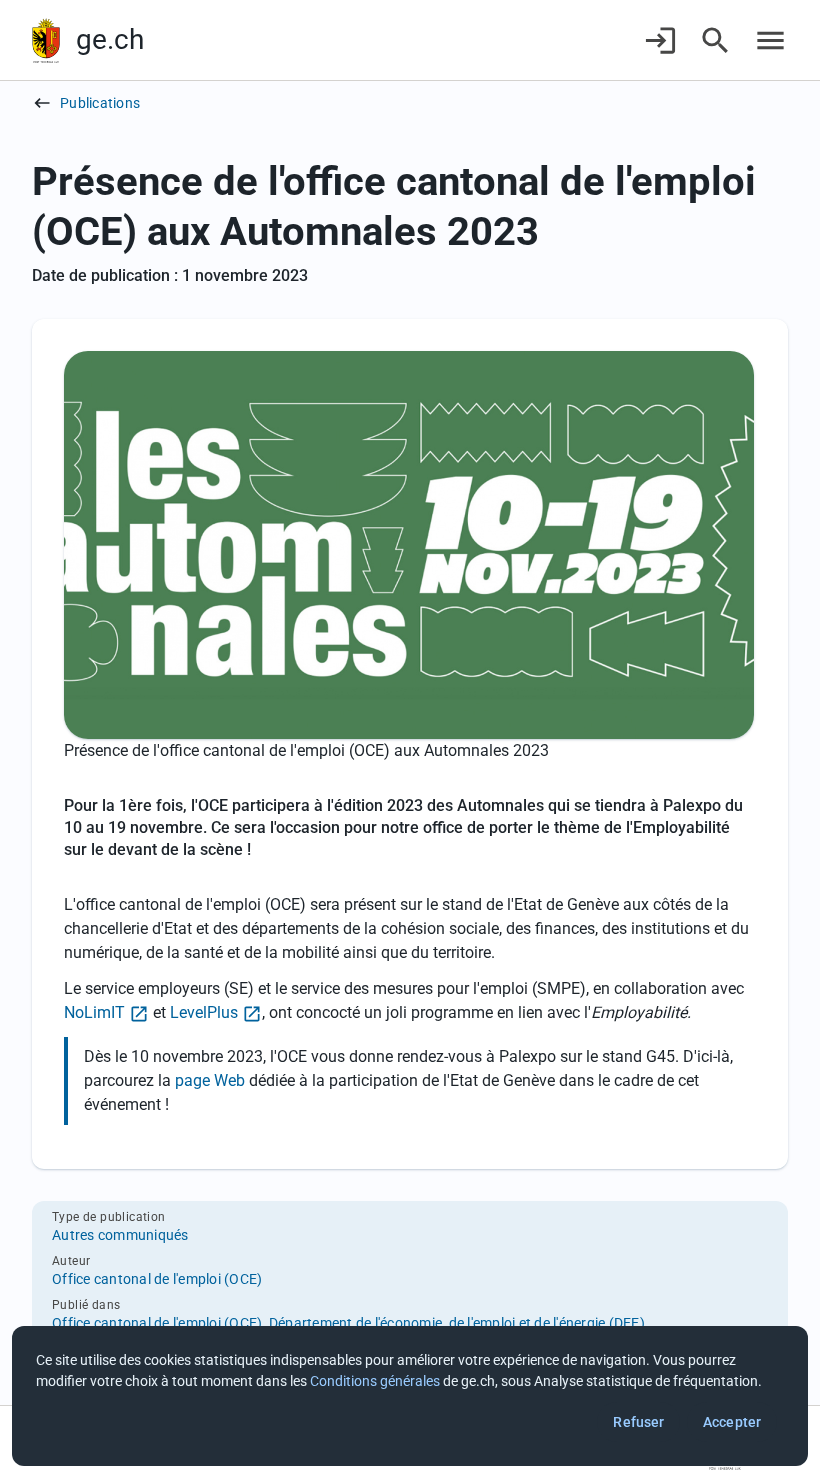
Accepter (732, 1422)
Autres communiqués (120, 1235)
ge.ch (110, 39)
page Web (212, 1080)
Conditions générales (375, 1381)
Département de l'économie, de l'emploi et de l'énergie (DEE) (457, 1323)
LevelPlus (204, 1012)
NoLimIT (94, 1012)
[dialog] (410, 1396)
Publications (100, 103)
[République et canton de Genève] (46, 40)
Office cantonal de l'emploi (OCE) (157, 1279)
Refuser (638, 1422)
